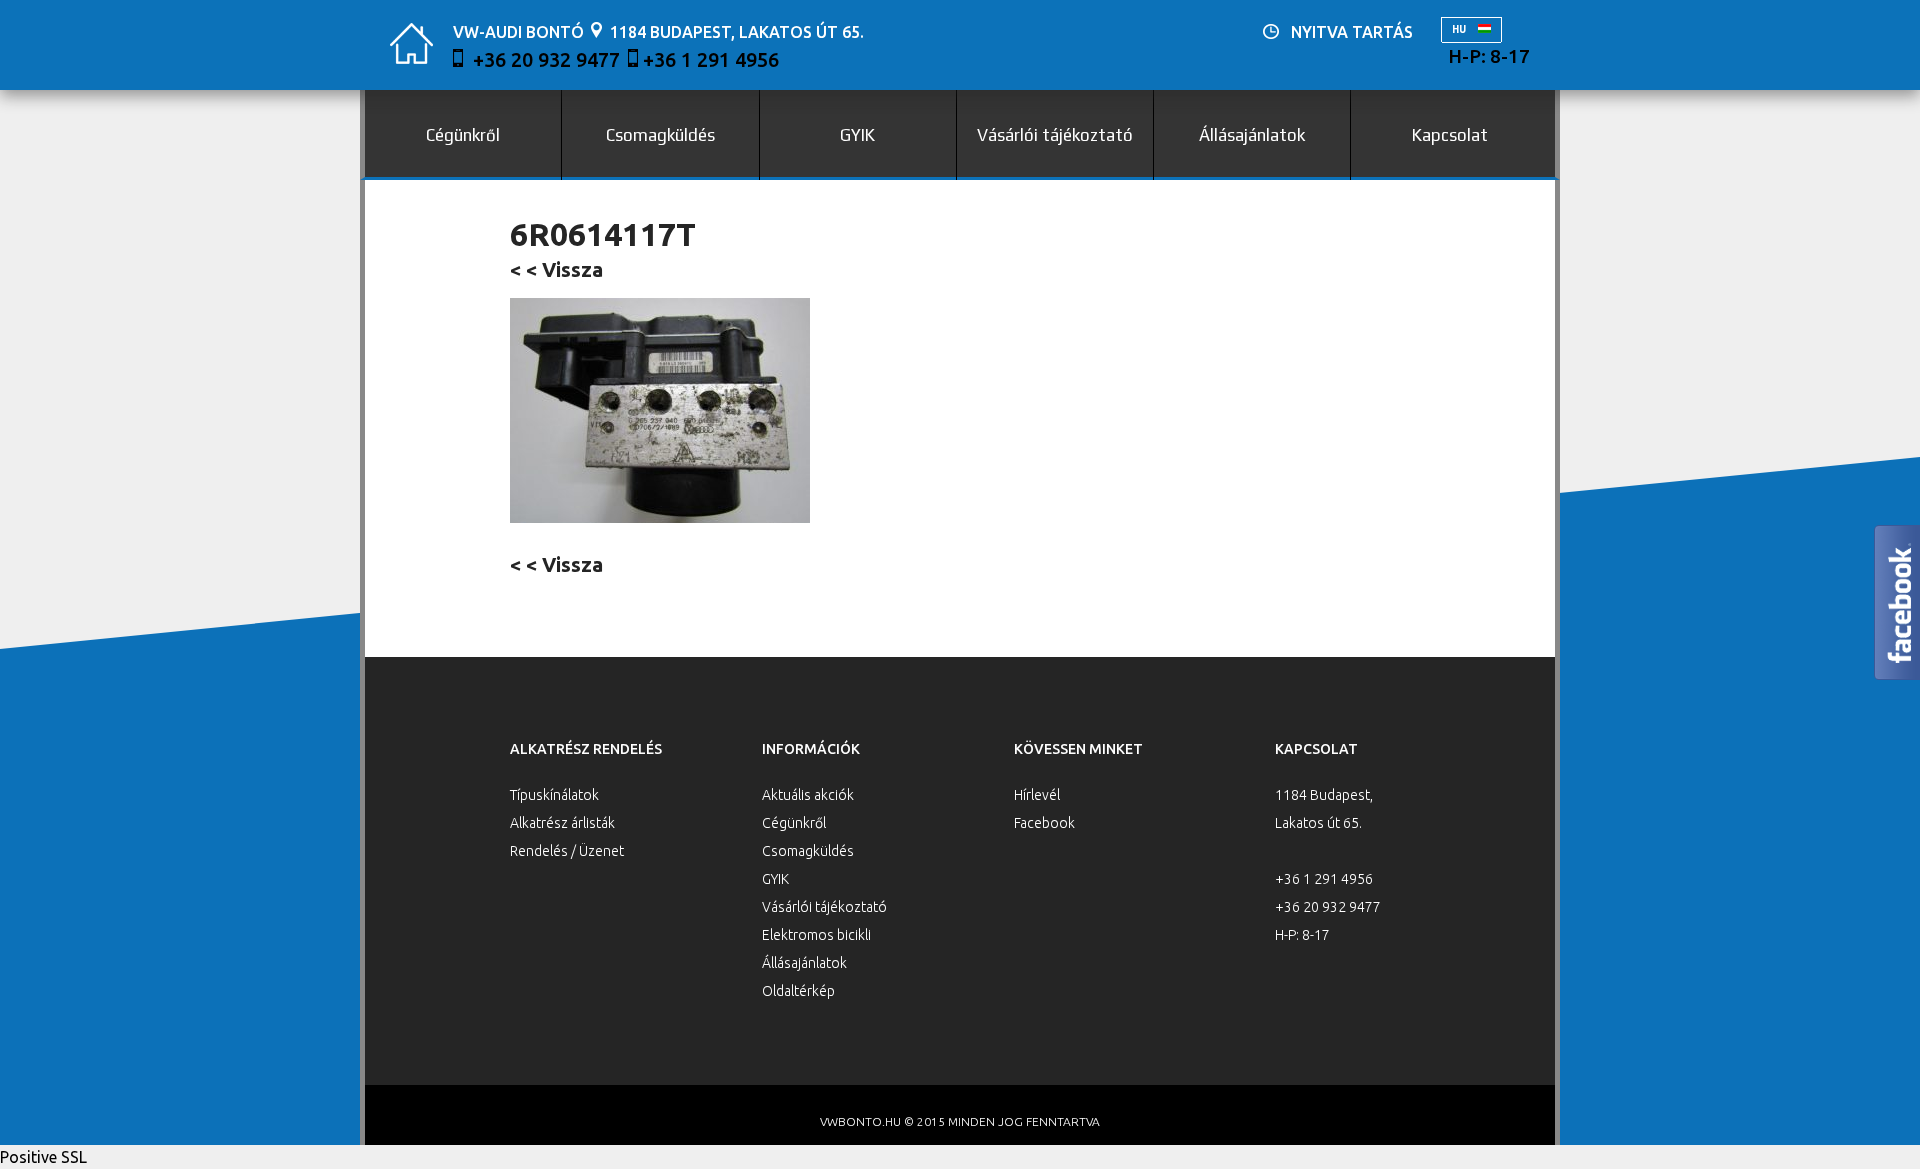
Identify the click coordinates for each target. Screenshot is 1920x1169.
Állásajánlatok (1252, 135)
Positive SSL (43, 1157)
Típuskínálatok (554, 795)
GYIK (857, 135)
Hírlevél (1037, 795)
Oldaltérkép (798, 991)
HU (1460, 29)
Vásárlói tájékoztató (1055, 135)
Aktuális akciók (808, 795)
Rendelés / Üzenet (567, 851)
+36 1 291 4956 (711, 59)
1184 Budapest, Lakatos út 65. (737, 32)
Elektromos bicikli (816, 935)
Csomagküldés (660, 135)
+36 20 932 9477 (546, 59)
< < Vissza (556, 269)
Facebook (1044, 823)
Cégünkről (463, 135)
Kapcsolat (1450, 135)
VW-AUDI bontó (518, 32)
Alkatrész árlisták (562, 823)
